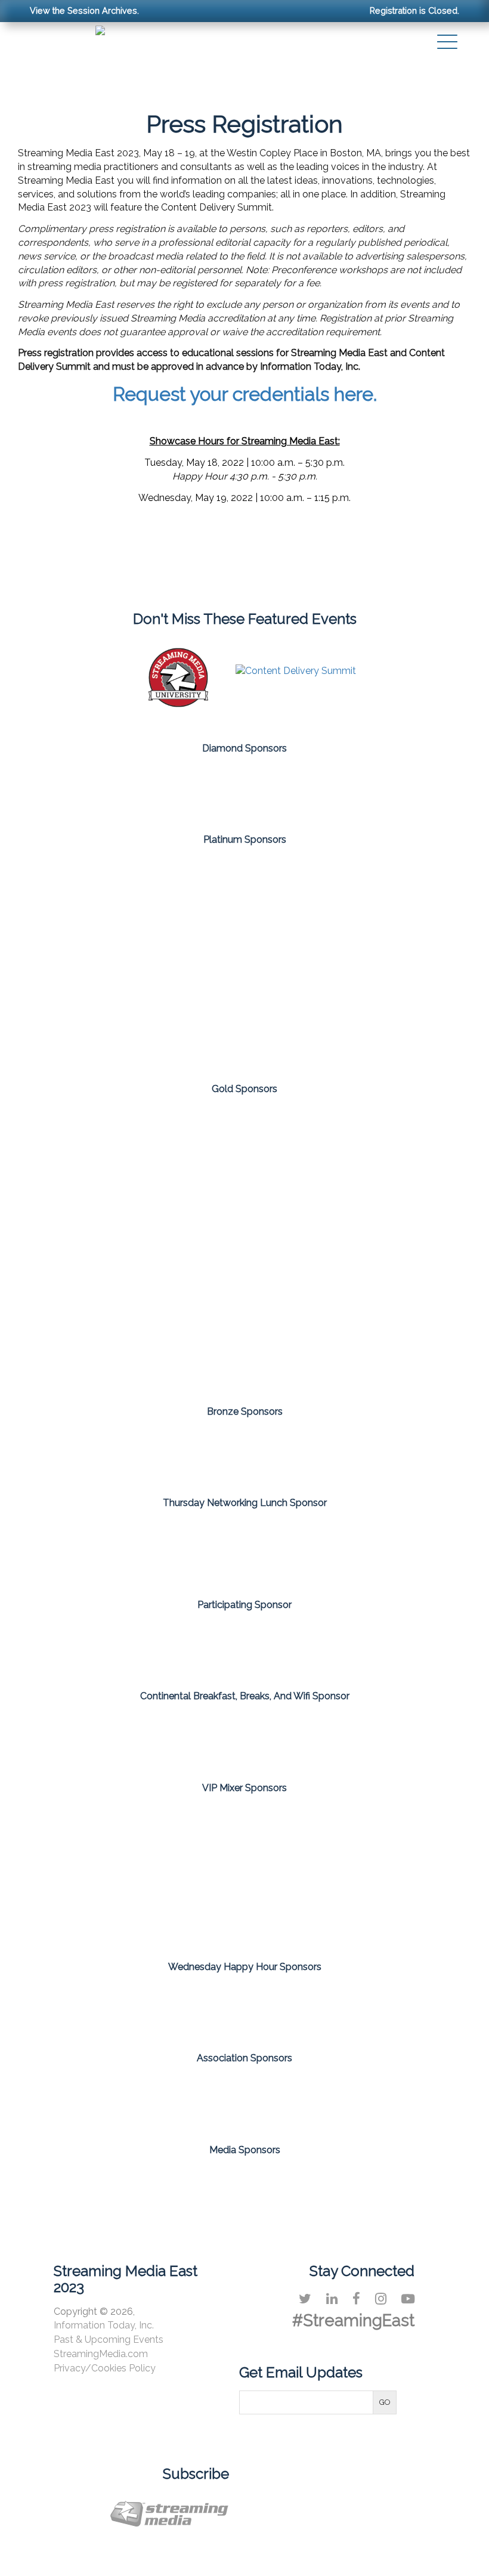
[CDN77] (244, 1738)
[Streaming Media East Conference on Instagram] (381, 2299)
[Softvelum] (384, 960)
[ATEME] (384, 1151)
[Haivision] (384, 890)
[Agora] (244, 1151)
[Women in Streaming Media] (336, 2099)
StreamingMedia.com (101, 2354)
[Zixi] (314, 1031)
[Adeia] (105, 890)
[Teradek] (384, 1453)
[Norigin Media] (244, 1341)
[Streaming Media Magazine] (107, 2185)
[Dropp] (105, 1246)
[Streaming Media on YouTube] (408, 2299)
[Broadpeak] (244, 1453)
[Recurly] (244, 960)
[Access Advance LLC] (244, 1640)
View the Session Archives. (84, 10)
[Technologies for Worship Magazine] (382, 2185)
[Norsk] (175, 786)
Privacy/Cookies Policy (105, 2368)
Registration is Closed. (414, 10)
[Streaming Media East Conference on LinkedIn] (332, 2299)
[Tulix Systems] (314, 786)
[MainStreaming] (105, 960)
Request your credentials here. (245, 394)
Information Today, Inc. (104, 2325)
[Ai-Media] (105, 1453)
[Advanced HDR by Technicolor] (105, 1151)
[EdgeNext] (244, 890)
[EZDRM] (244, 1246)
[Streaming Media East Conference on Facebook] (356, 2299)
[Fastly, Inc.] (244, 1550)
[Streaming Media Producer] (290, 2185)
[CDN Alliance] (153, 2099)
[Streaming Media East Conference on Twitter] (305, 2299)
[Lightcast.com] (384, 1246)
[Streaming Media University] (178, 704)
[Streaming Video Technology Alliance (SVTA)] (244, 2099)
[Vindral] (175, 1031)
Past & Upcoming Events (109, 2340)
